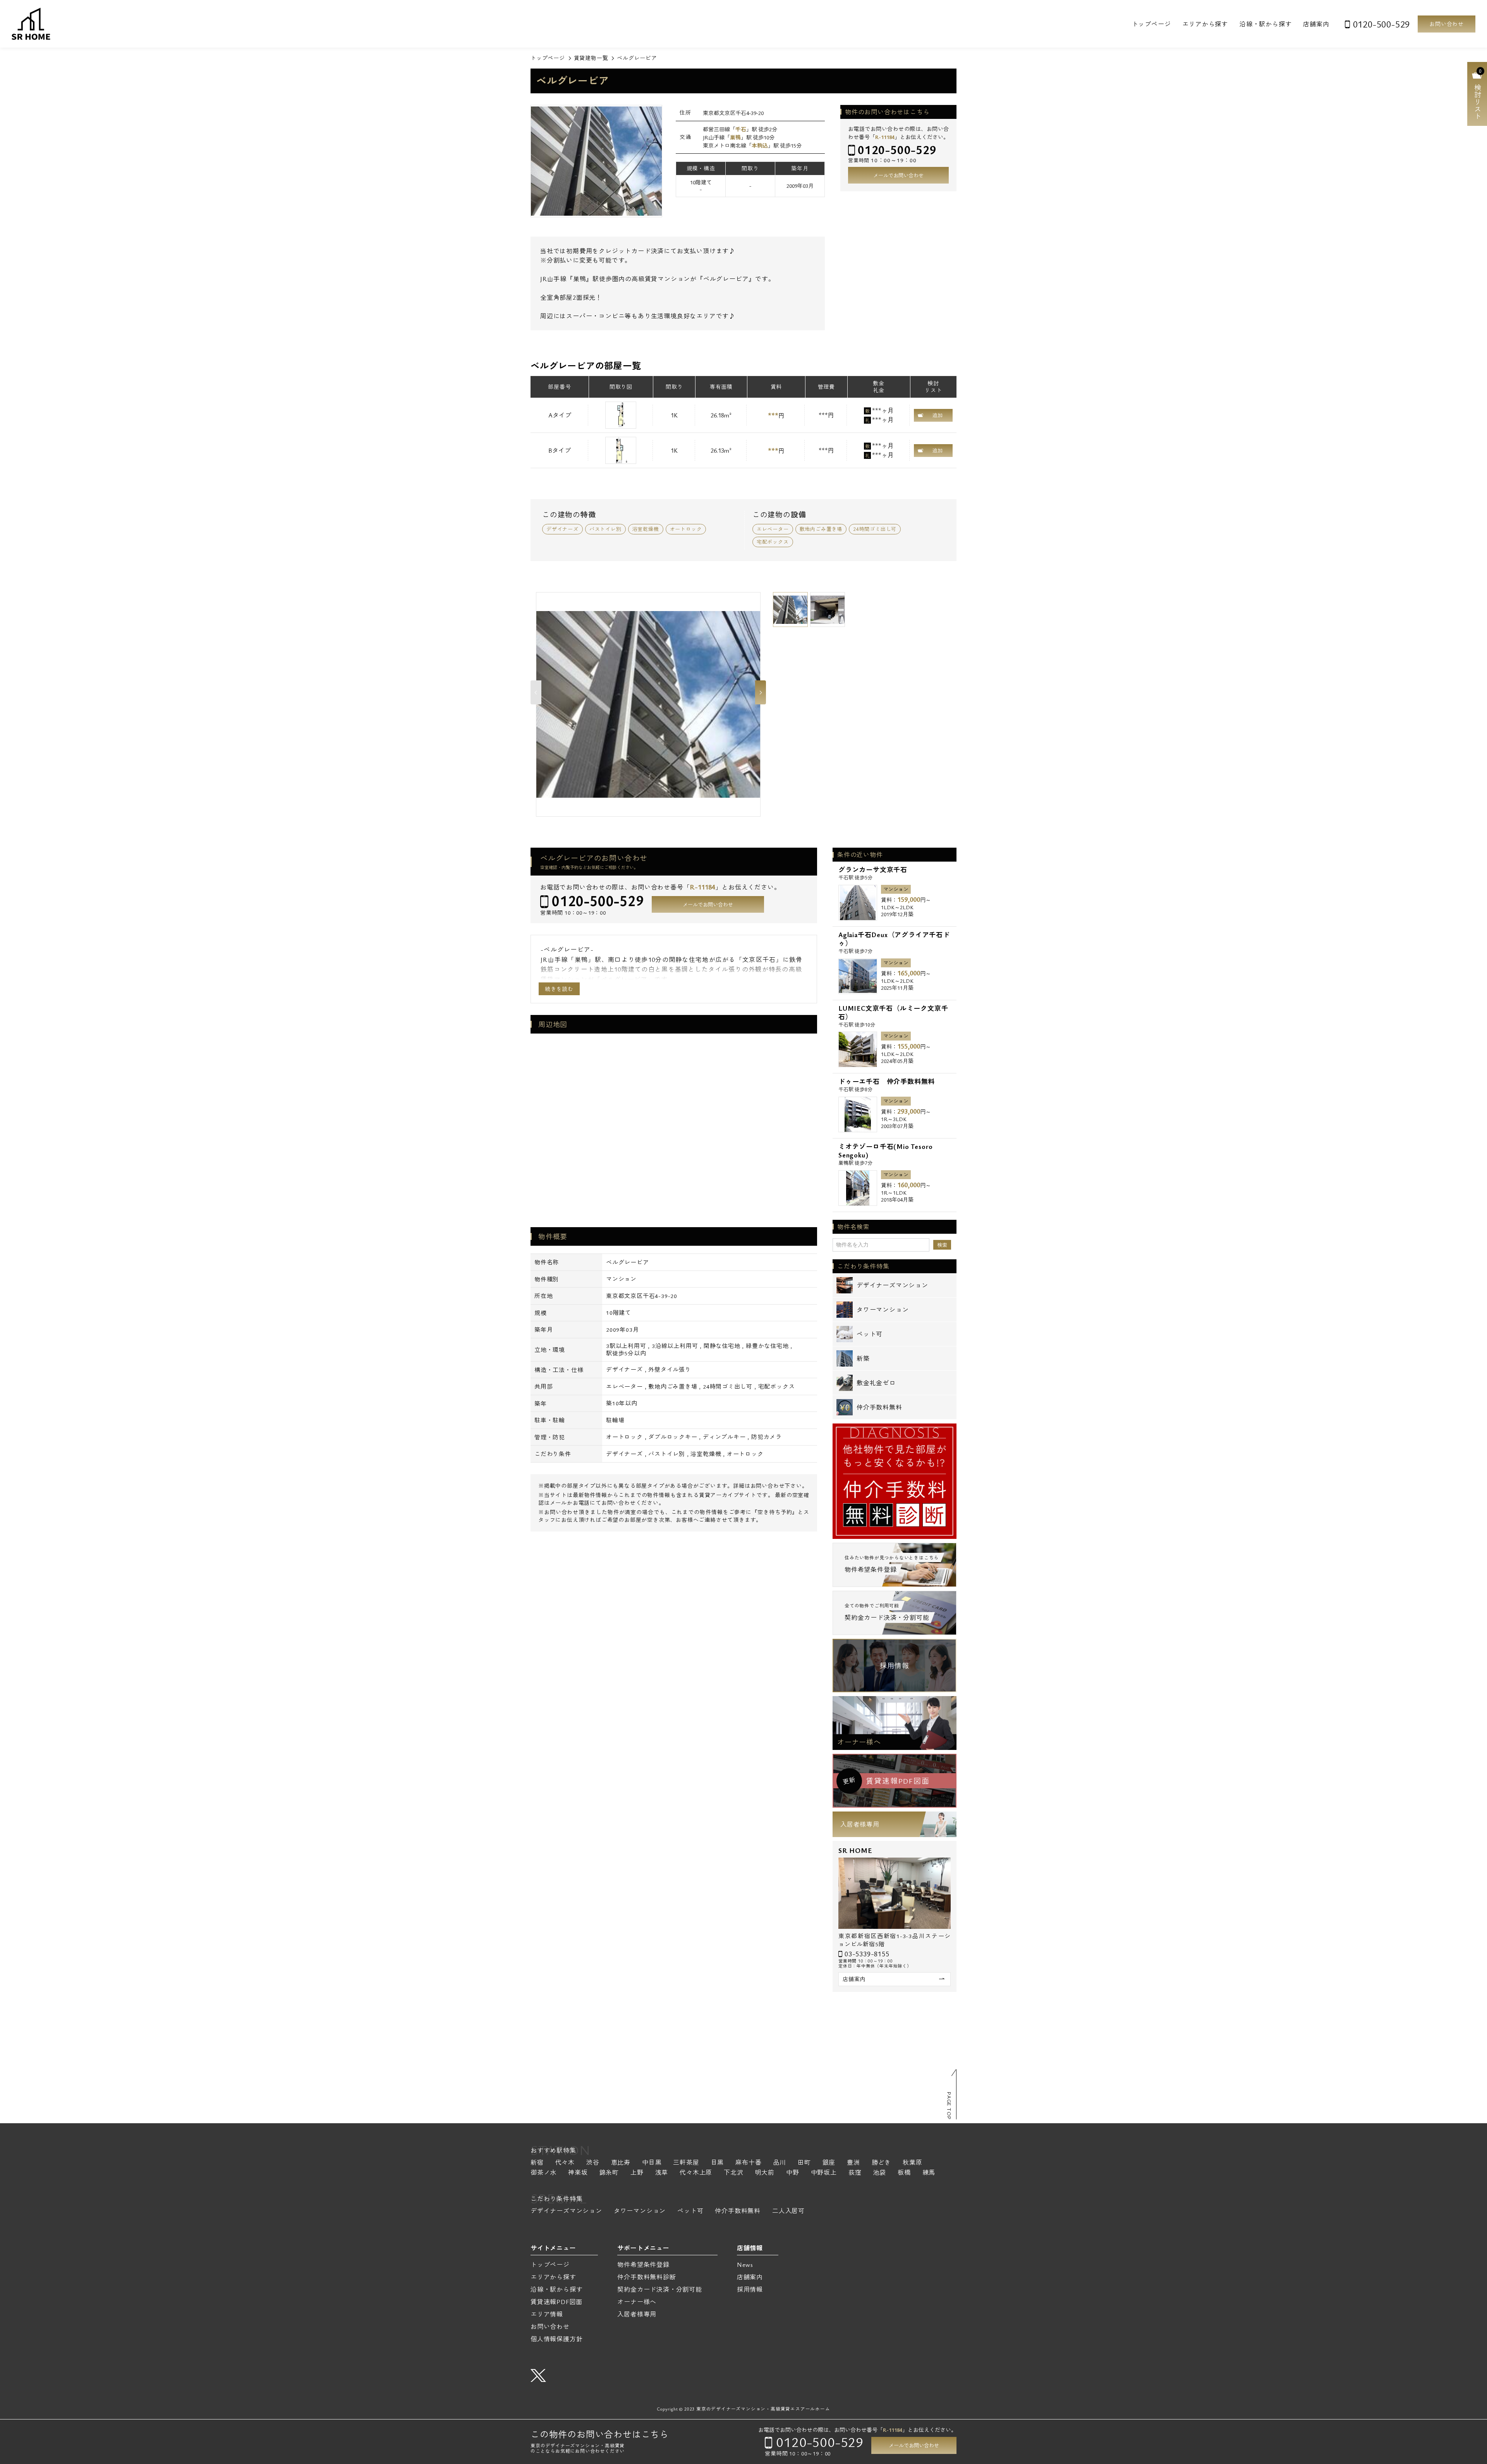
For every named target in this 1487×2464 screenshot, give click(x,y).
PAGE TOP (949, 2106)
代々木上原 (696, 2173)
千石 (741, 129)
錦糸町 (609, 2173)
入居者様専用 (860, 1824)
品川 (780, 2163)
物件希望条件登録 (643, 2265)
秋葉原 (912, 2163)
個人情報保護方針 (556, 2339)
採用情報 (894, 1666)
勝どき (881, 2163)
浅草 (662, 2173)
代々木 (565, 2163)
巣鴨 (735, 137)
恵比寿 (621, 2163)
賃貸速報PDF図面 (556, 2302)
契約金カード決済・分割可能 (659, 2289)
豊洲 (853, 2163)
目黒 (718, 2163)
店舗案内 (1316, 24)
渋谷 (593, 2163)
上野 (637, 2173)
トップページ (1151, 24)
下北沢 (733, 2173)
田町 (804, 2163)
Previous (536, 692)
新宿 (537, 2163)
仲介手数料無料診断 (646, 2277)
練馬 (929, 2173)
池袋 (879, 2173)
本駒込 (760, 145)
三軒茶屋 (686, 2163)
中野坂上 (824, 2173)
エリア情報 (547, 2314)
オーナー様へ (859, 1742)
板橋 (904, 2173)
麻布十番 (748, 2163)
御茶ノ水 (543, 2173)
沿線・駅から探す (1265, 24)
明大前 (765, 2173)
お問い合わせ (1447, 24)
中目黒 (652, 2163)
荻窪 (855, 2173)
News (745, 2265)
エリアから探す (1205, 24)
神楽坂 (578, 2173)
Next (761, 692)
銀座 (829, 2163)
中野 (793, 2173)
